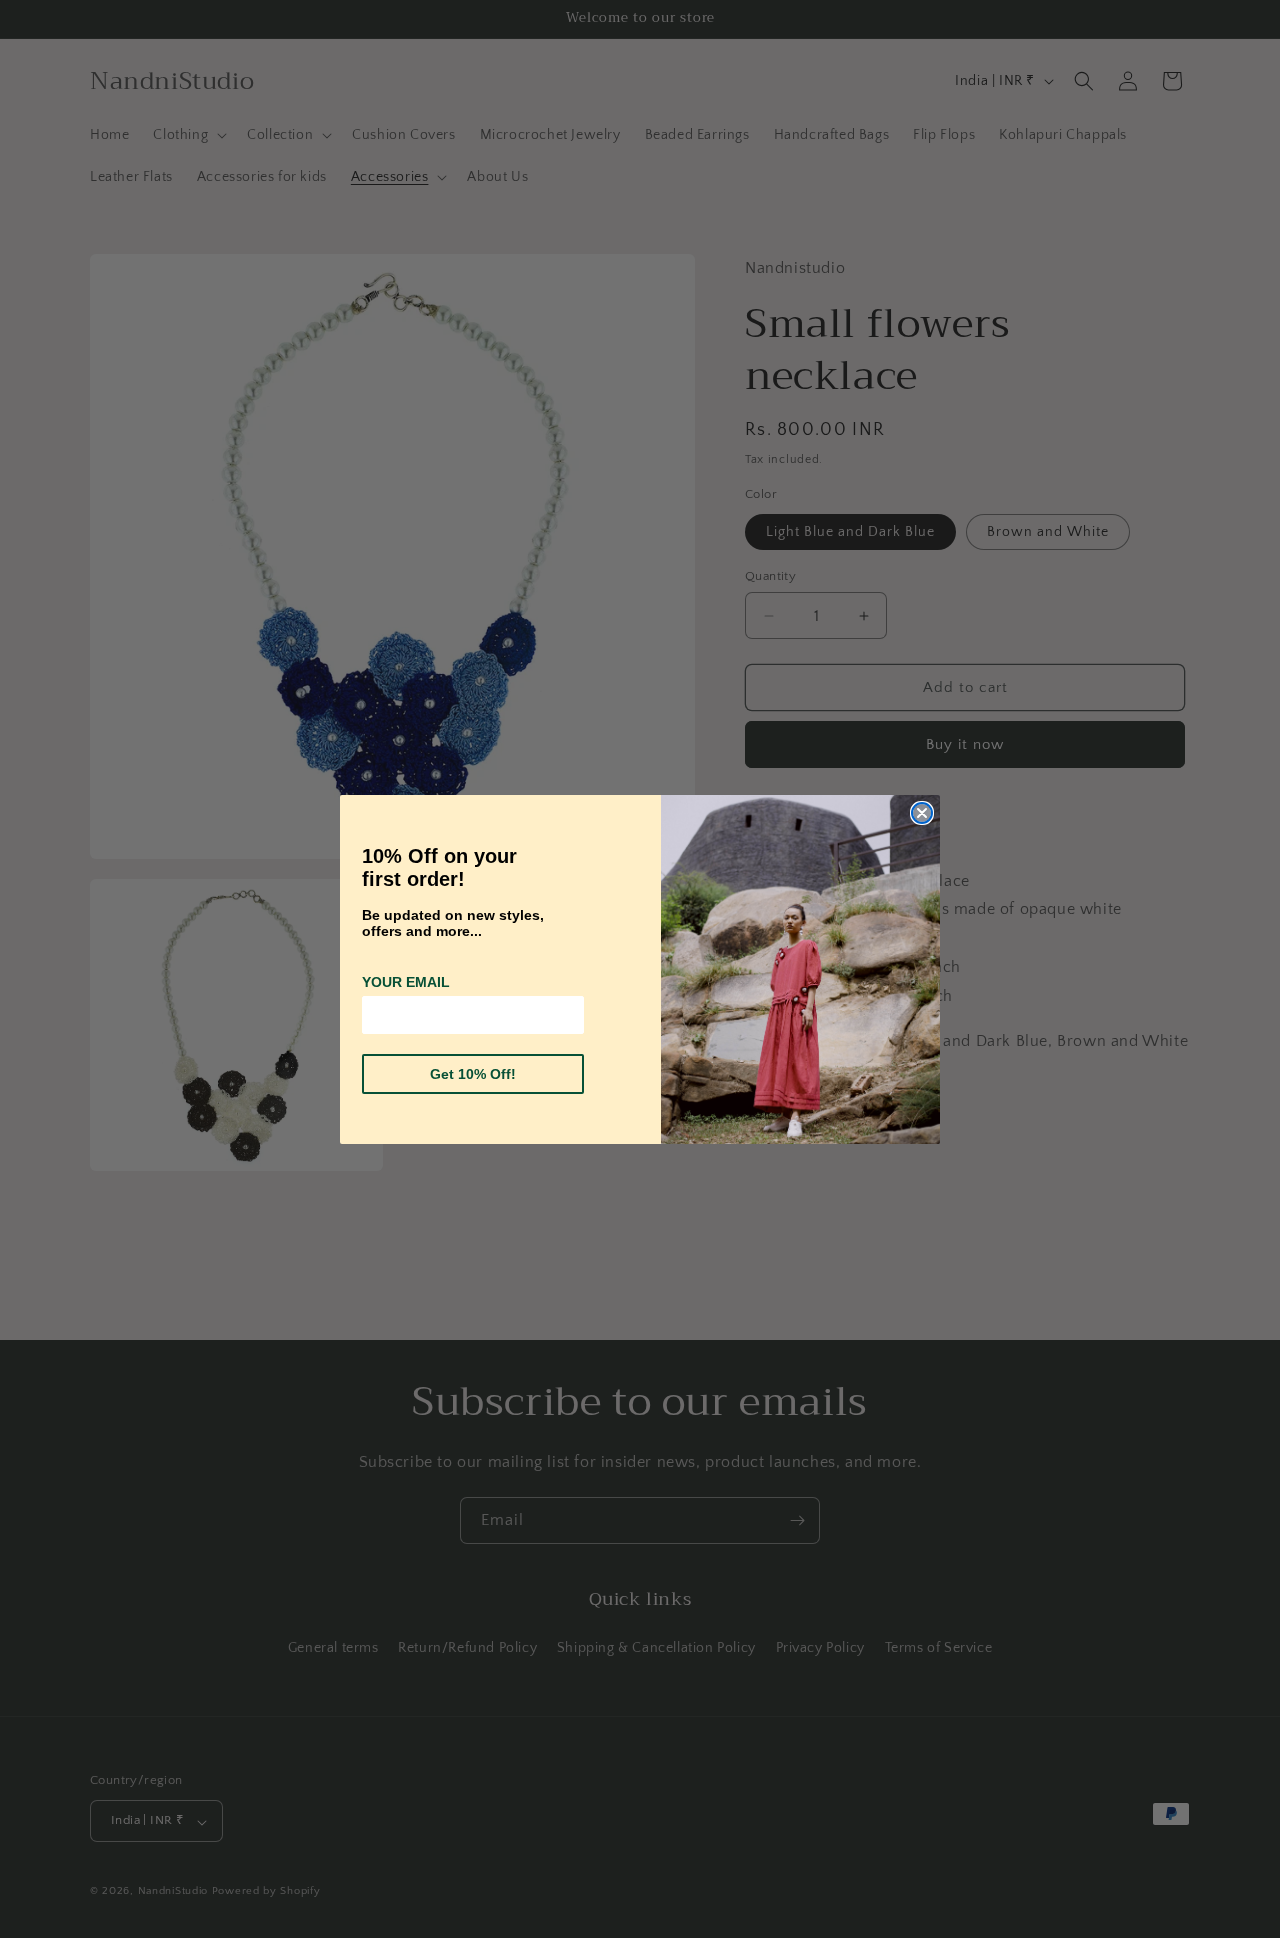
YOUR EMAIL (406, 982)
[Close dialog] (922, 813)
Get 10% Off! (473, 1074)
